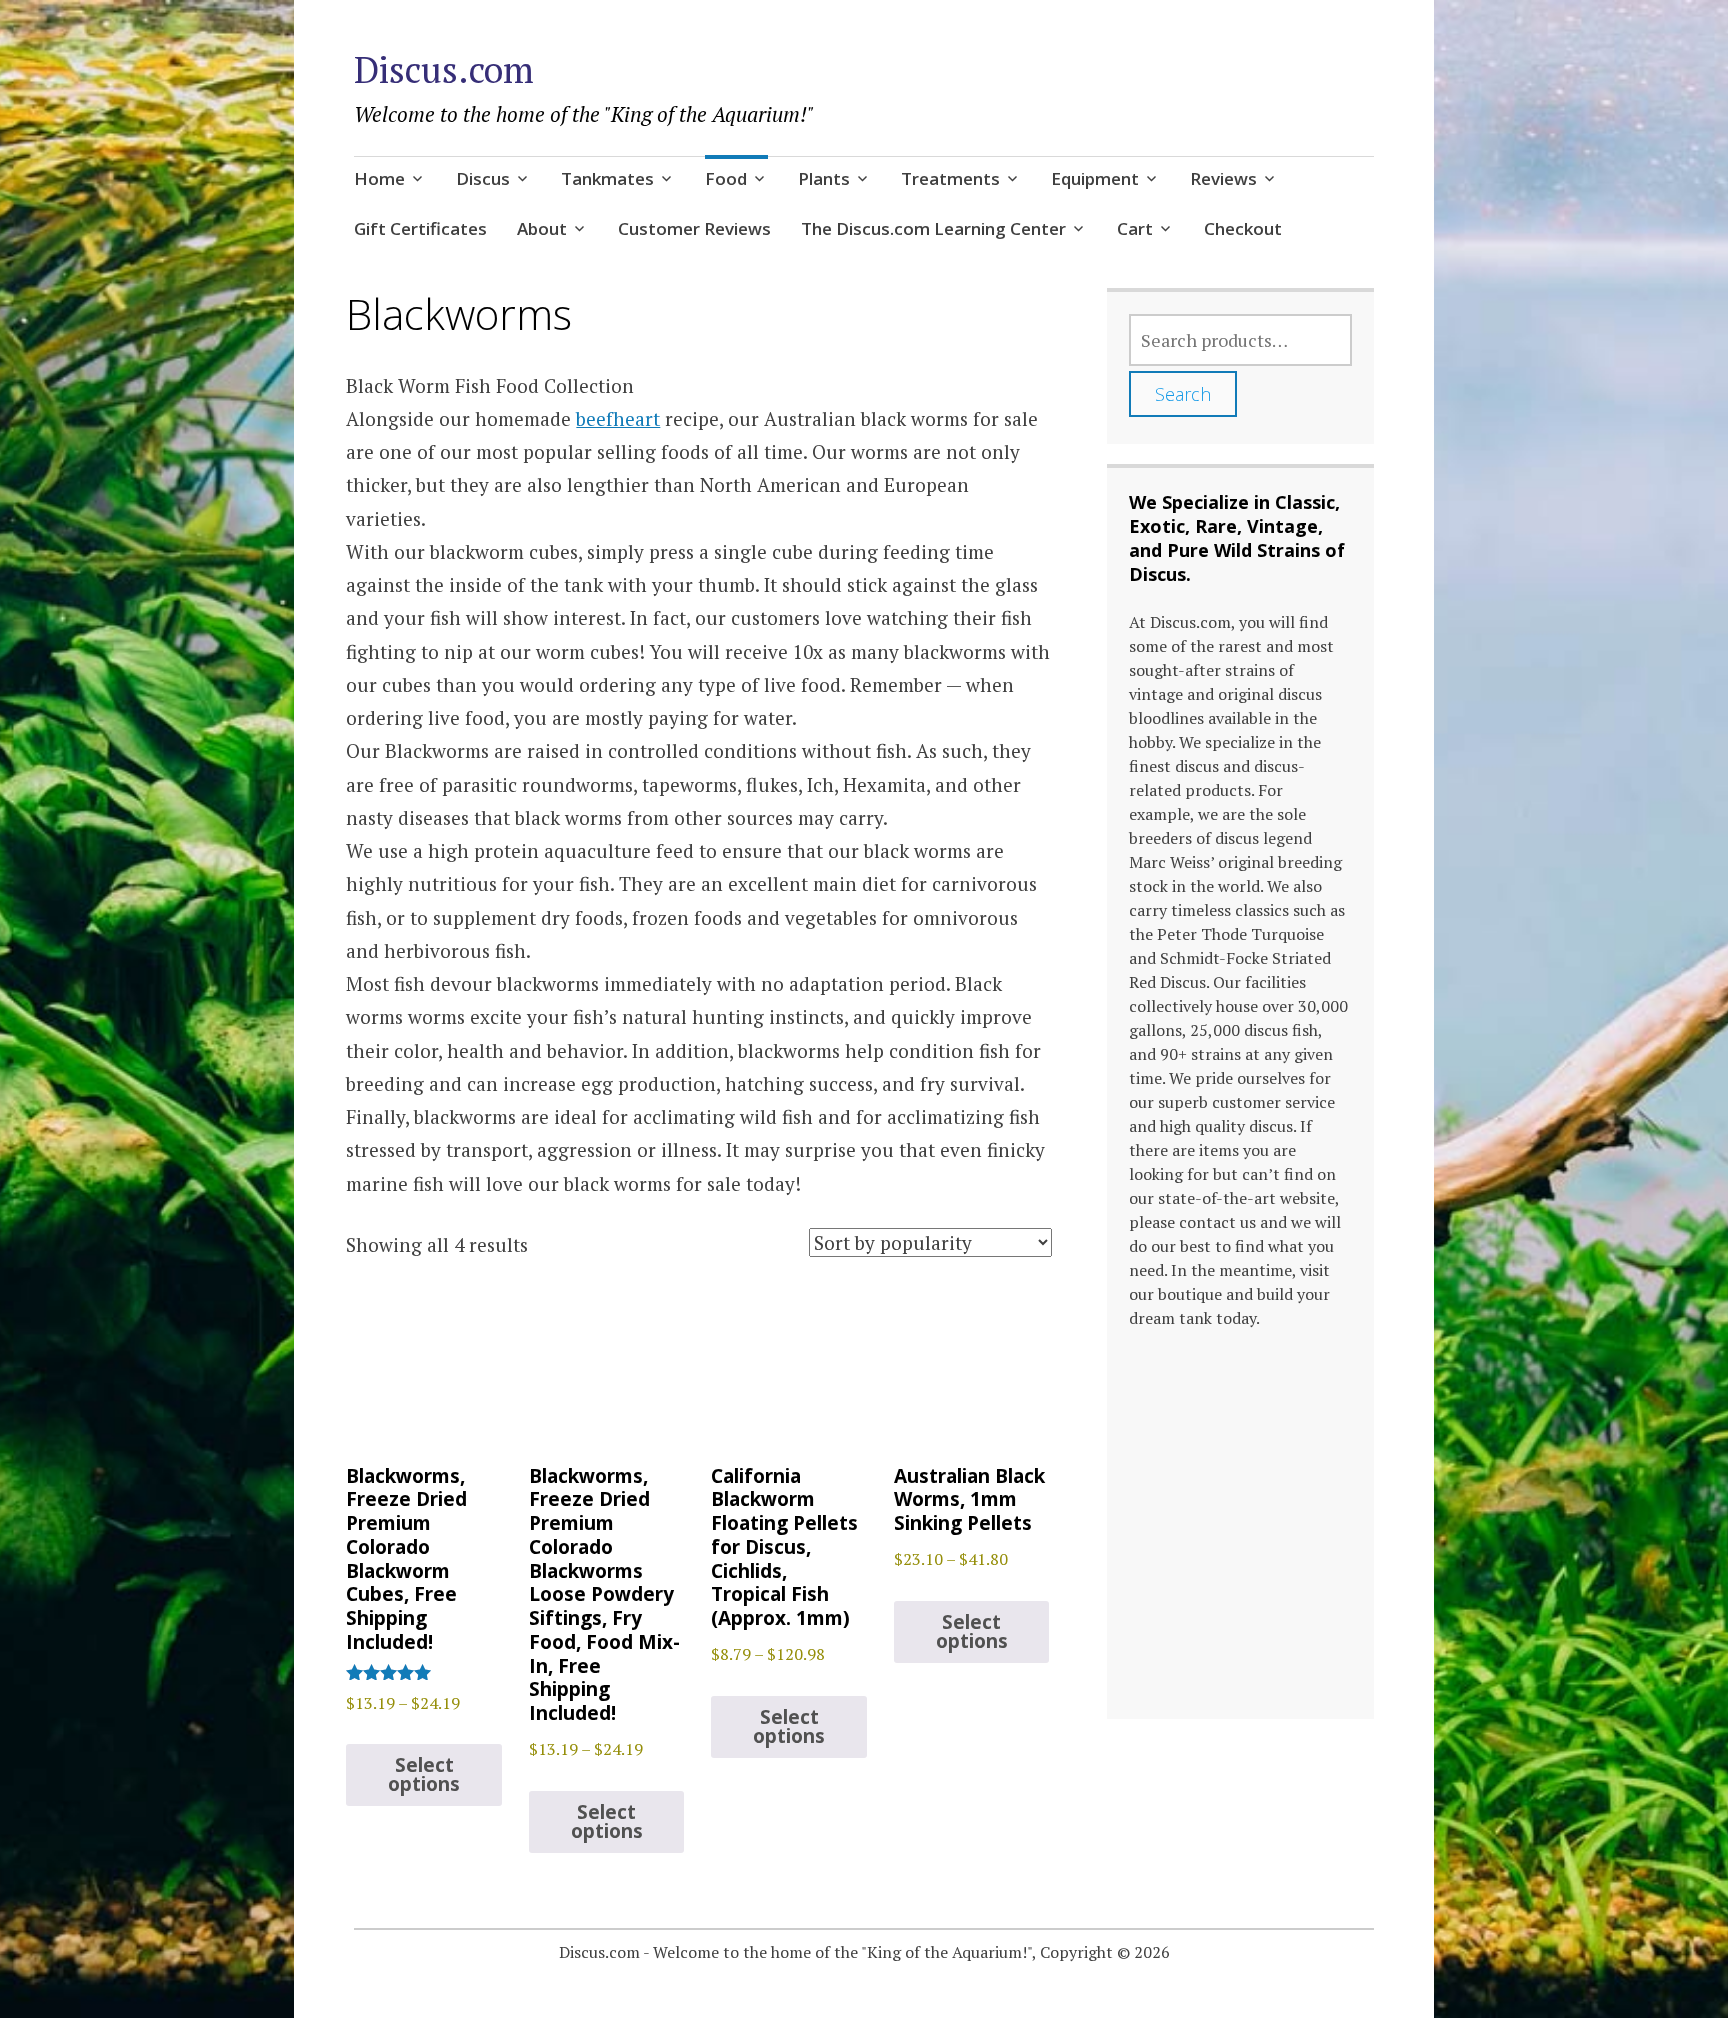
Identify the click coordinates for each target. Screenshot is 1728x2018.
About (542, 228)
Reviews (1223, 178)
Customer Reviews (694, 228)
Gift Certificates (420, 228)
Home (379, 178)
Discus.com (444, 69)
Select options (424, 1774)
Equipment (1095, 178)
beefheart (618, 418)
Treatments (950, 178)
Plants (824, 178)
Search (1183, 394)
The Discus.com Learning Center (933, 228)
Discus (483, 178)
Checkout (1243, 228)
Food (726, 178)
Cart (1135, 228)
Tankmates (607, 178)
